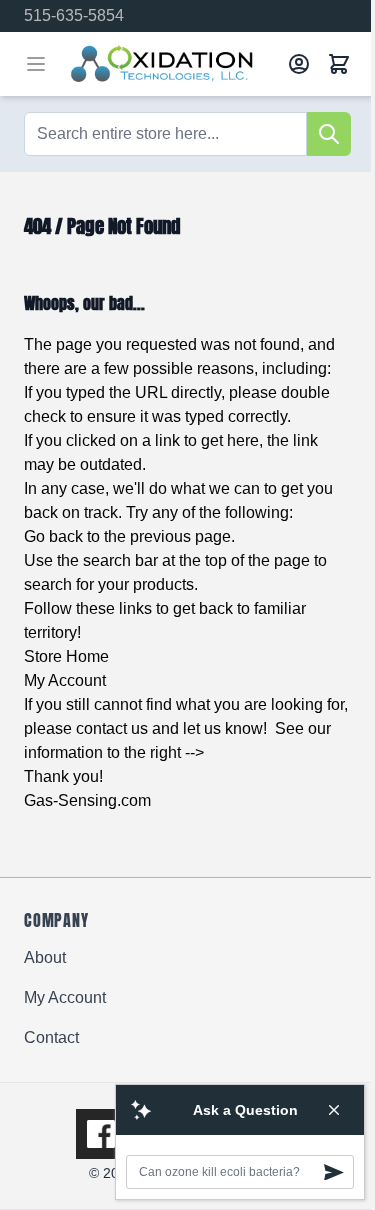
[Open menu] (36, 64)
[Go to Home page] (171, 64)
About (45, 957)
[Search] (329, 134)
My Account (65, 680)
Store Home (66, 656)
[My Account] (299, 64)
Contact (51, 1037)
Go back (53, 536)
